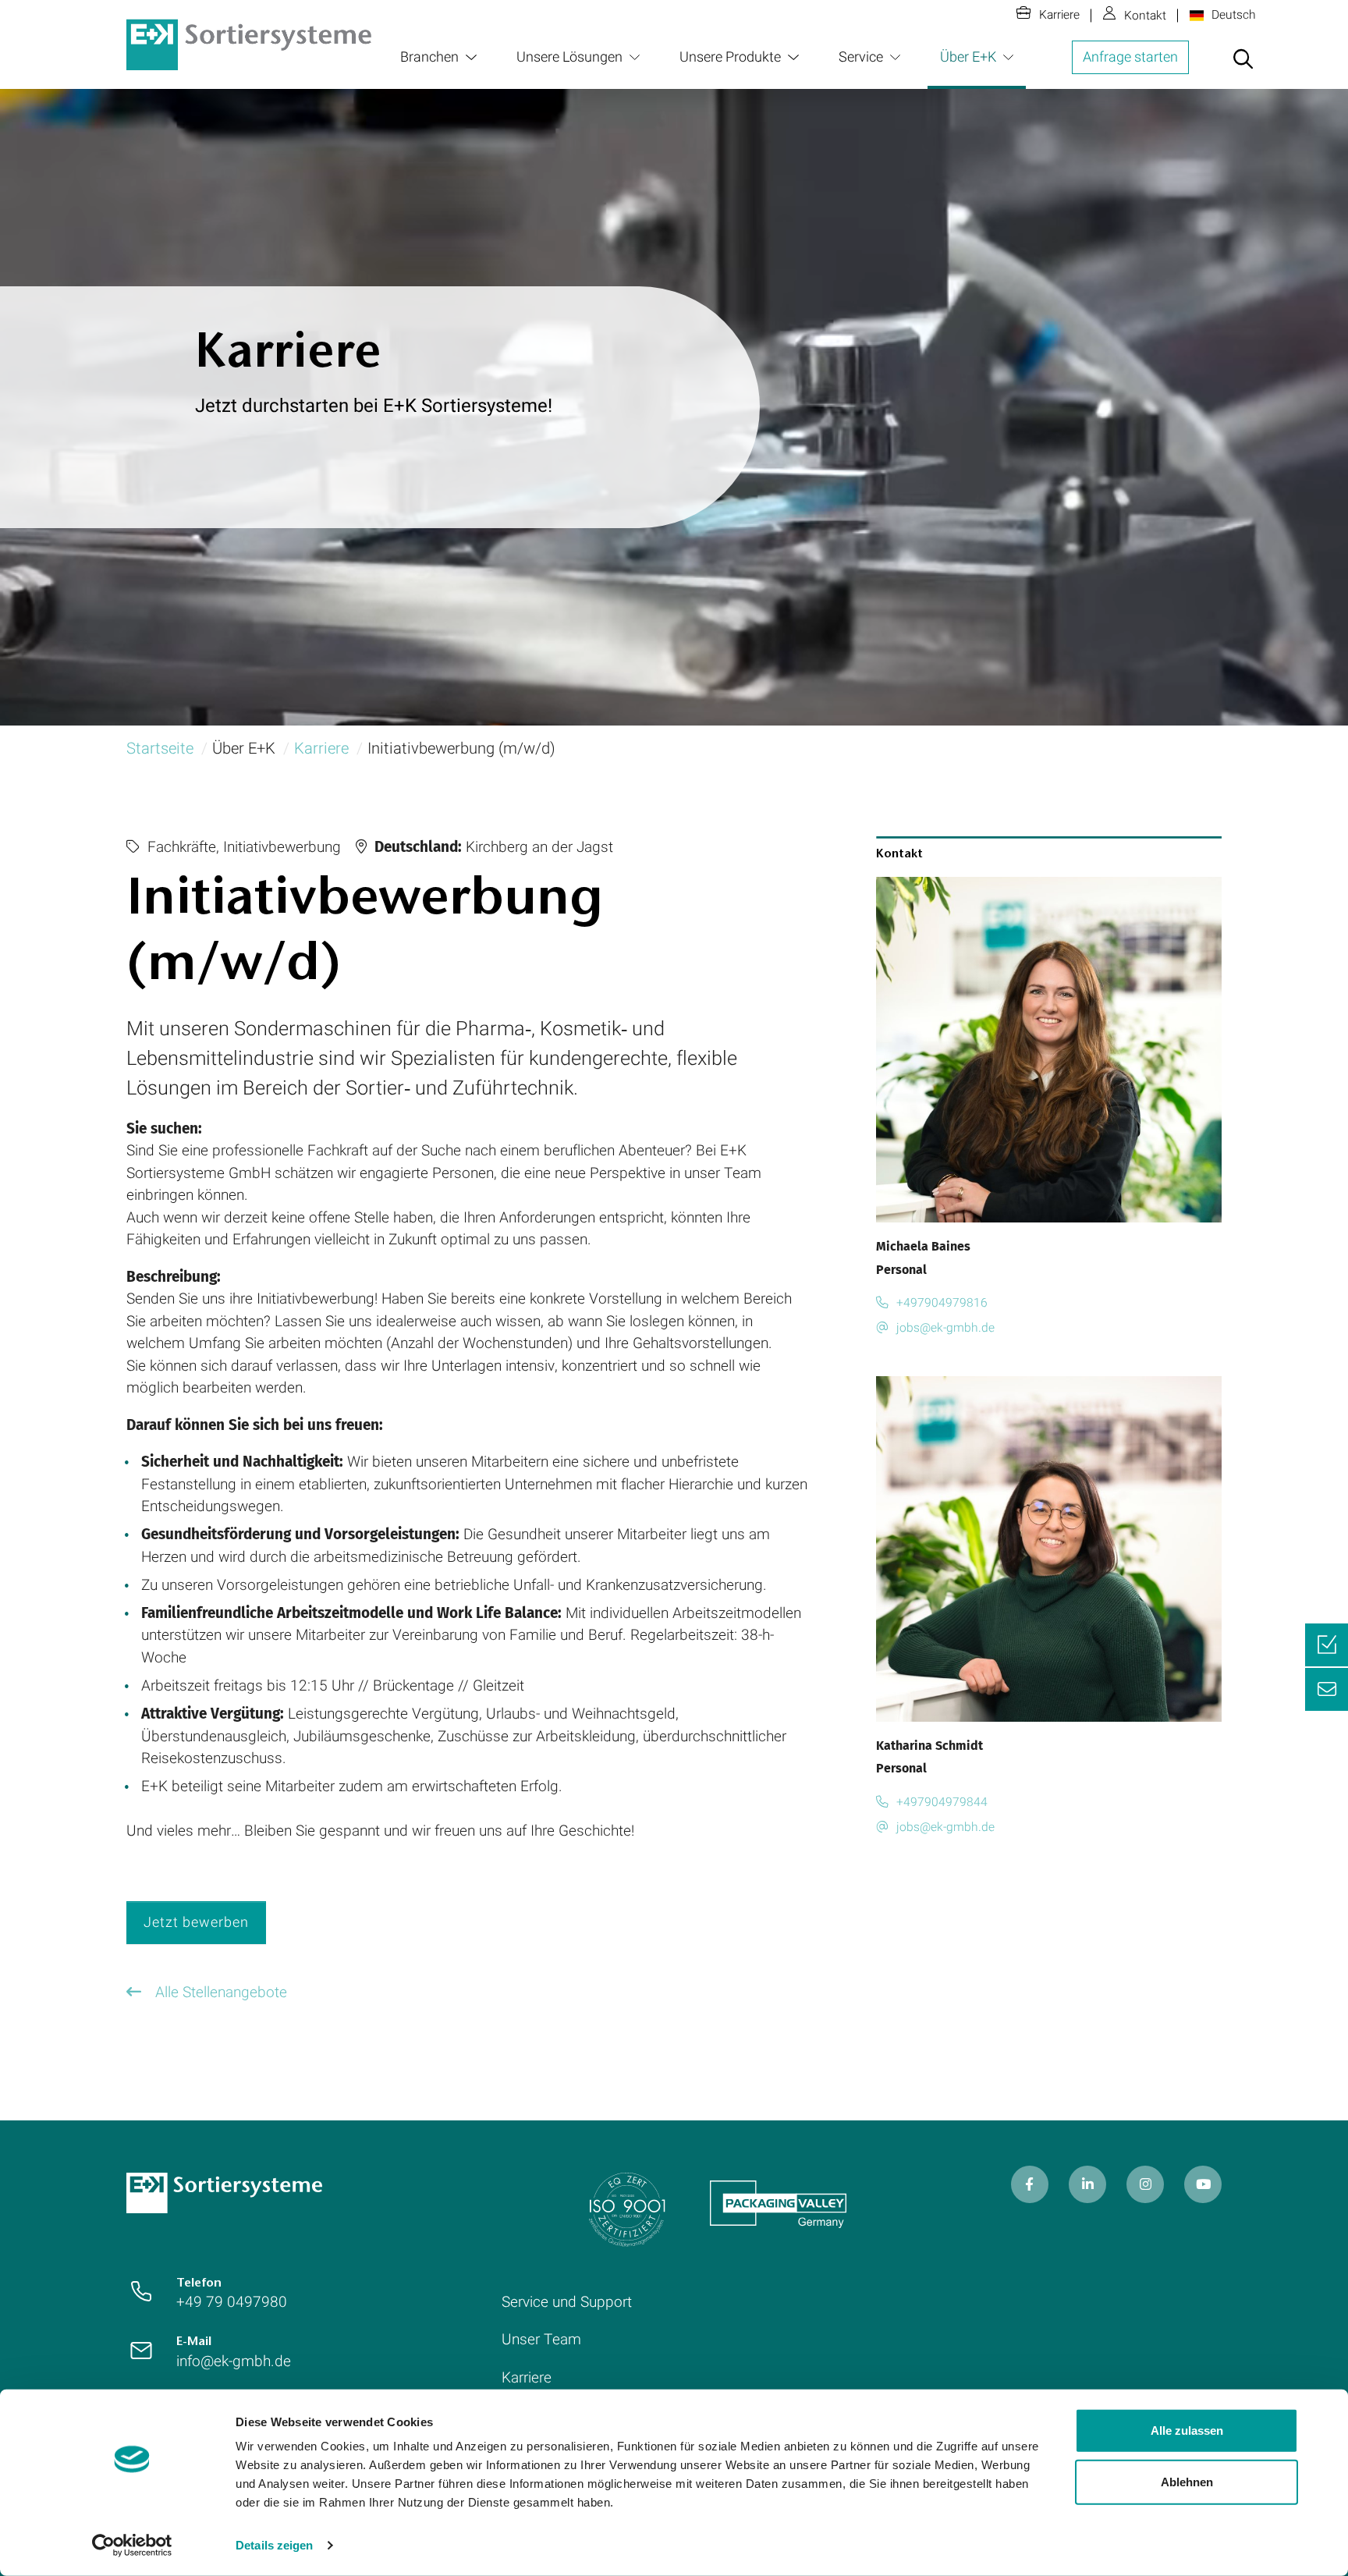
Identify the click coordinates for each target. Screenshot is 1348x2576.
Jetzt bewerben (196, 1923)
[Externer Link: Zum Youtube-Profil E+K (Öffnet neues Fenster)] (1203, 2184)
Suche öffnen (1243, 69)
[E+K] (224, 2192)
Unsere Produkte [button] (730, 57)
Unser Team (541, 2340)
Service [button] (861, 57)
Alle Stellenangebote (219, 1992)
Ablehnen (1187, 2481)
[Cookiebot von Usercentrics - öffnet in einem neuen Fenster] (132, 2546)
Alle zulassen (1187, 2431)
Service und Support (567, 2302)
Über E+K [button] (968, 57)
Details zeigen (274, 2545)
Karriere (1059, 15)
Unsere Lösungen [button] (569, 57)
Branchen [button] (429, 57)
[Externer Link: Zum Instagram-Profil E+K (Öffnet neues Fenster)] (1145, 2184)
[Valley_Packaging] (778, 2204)
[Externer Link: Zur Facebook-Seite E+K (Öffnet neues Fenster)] (1030, 2184)
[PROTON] (249, 44)
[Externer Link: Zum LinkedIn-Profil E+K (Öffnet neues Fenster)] (1087, 2184)
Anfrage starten (1130, 57)
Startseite (160, 749)
